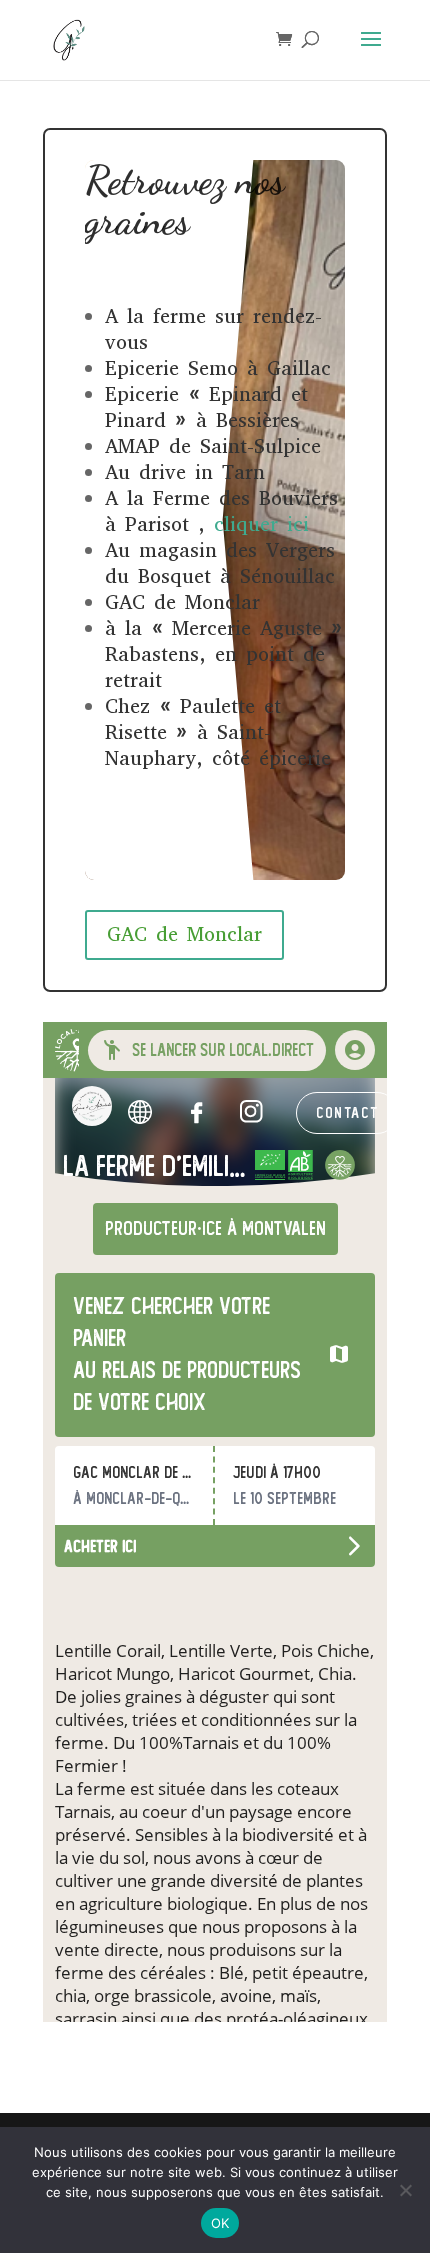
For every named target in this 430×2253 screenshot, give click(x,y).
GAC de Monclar (184, 934)
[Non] (405, 2190)
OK (220, 2223)
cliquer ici (261, 524)
